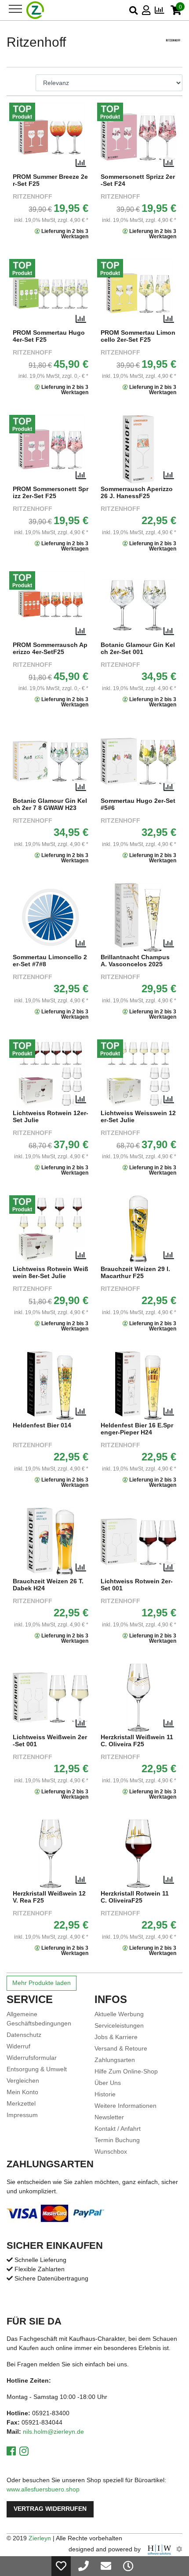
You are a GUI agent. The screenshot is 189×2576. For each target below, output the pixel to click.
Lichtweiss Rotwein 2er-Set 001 (137, 1585)
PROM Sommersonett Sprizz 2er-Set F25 (51, 493)
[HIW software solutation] (160, 2549)
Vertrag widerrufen (50, 2509)
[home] (35, 10)
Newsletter (109, 2117)
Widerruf (18, 2046)
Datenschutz (24, 2035)
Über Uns (108, 2083)
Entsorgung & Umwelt (37, 2069)
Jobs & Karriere (116, 2037)
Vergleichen (23, 2081)
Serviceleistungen (119, 2025)
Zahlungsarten (115, 2060)
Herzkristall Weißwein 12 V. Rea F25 (49, 1897)
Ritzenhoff (33, 197)
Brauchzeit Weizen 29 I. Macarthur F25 (135, 1273)
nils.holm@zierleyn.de (53, 2432)
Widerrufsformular (32, 2058)
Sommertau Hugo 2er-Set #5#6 (138, 804)
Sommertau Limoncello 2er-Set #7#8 (50, 961)
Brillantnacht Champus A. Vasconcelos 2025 (135, 961)
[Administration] (179, 2549)
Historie (105, 2094)
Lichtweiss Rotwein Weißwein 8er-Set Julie (51, 1273)
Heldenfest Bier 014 (42, 1425)
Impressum (22, 2115)
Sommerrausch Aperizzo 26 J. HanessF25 (137, 493)
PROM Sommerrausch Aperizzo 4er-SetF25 (50, 649)
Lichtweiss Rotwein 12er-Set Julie (51, 1117)
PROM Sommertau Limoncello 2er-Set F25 (138, 336)
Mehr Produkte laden (42, 1983)
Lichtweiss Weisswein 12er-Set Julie (138, 1117)
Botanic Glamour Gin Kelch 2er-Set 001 (138, 649)
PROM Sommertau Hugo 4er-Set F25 (49, 336)
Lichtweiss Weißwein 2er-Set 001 (50, 1741)
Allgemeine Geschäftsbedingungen (39, 2019)
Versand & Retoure (121, 2048)
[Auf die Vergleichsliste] (81, 163)
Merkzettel (21, 2103)
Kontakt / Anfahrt (118, 2129)
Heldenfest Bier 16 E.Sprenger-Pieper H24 (137, 1429)
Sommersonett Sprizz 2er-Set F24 (138, 180)
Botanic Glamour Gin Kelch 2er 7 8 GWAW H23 (50, 804)
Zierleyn (40, 2538)
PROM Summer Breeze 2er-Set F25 (50, 180)
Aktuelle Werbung (119, 2014)
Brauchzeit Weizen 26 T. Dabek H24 (48, 1585)
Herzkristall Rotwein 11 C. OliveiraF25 (135, 1897)
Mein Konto (22, 2092)
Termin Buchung (117, 2140)
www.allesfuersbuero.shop (43, 2489)
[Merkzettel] (61, 2566)
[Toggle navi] (15, 9)
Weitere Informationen (125, 2106)
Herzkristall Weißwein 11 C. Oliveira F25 (137, 1741)
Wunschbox (111, 2151)
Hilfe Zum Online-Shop (126, 2071)
